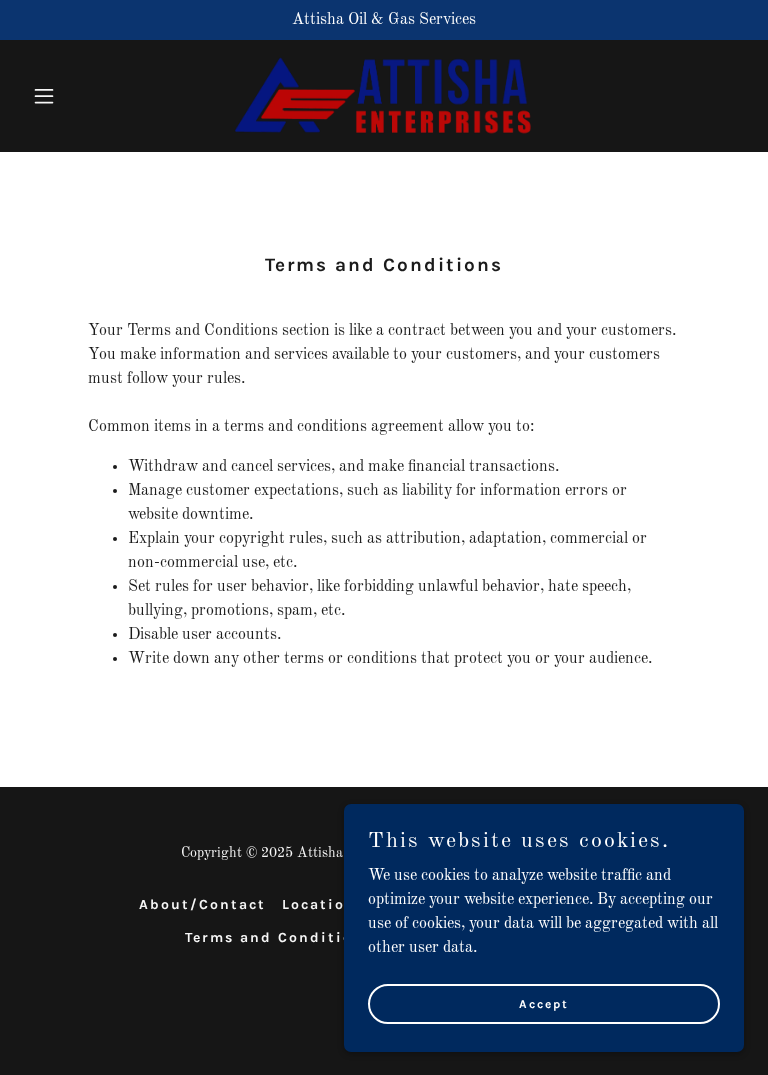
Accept (544, 1003)
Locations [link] (323, 904)
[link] (384, 96)
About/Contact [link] (202, 904)
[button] (78, 96)
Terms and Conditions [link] (279, 937)
